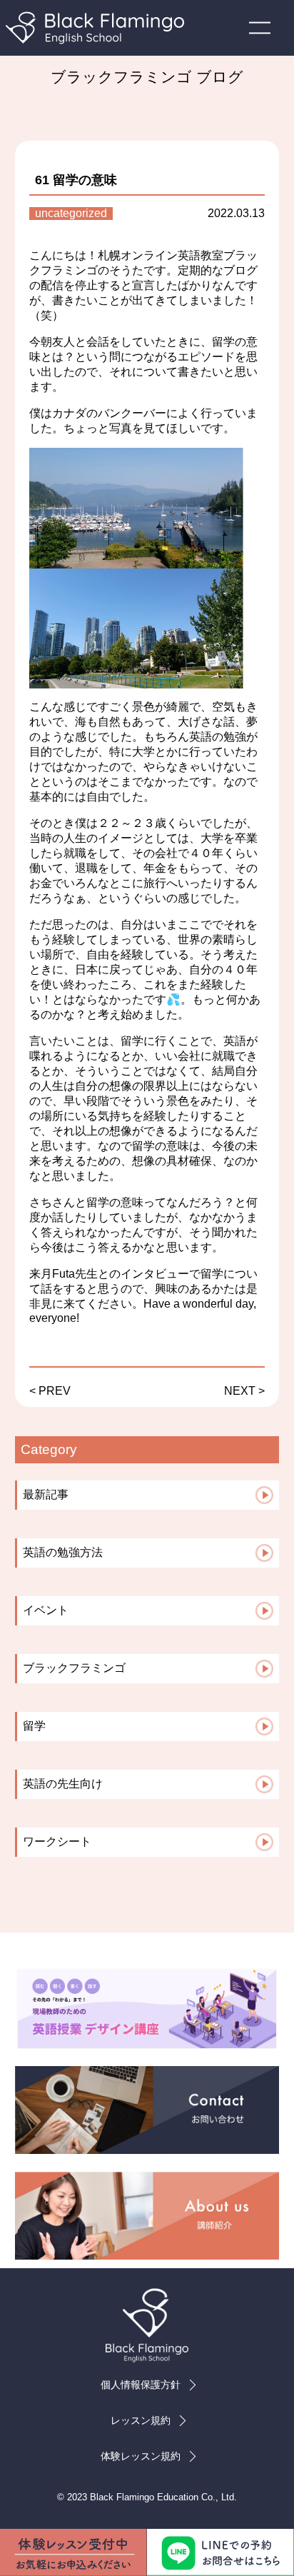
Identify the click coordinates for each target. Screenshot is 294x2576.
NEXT (240, 1391)
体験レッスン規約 (141, 2456)
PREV (55, 1391)
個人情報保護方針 (141, 2385)
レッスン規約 (141, 2420)
